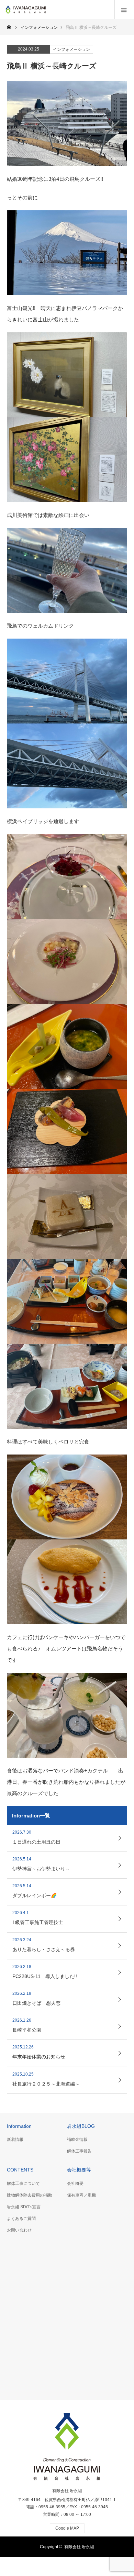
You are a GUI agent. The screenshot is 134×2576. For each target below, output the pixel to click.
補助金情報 (77, 2140)
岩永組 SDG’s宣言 (24, 2207)
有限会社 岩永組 (67, 2491)
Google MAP (67, 2528)
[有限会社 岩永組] (46, 9)
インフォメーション (71, 49)
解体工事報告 (79, 2151)
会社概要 (75, 2183)
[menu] (124, 10)
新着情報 (15, 2140)
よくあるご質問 (21, 2219)
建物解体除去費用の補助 (30, 2195)
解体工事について (23, 2183)
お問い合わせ (19, 2230)
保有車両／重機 (81, 2195)
